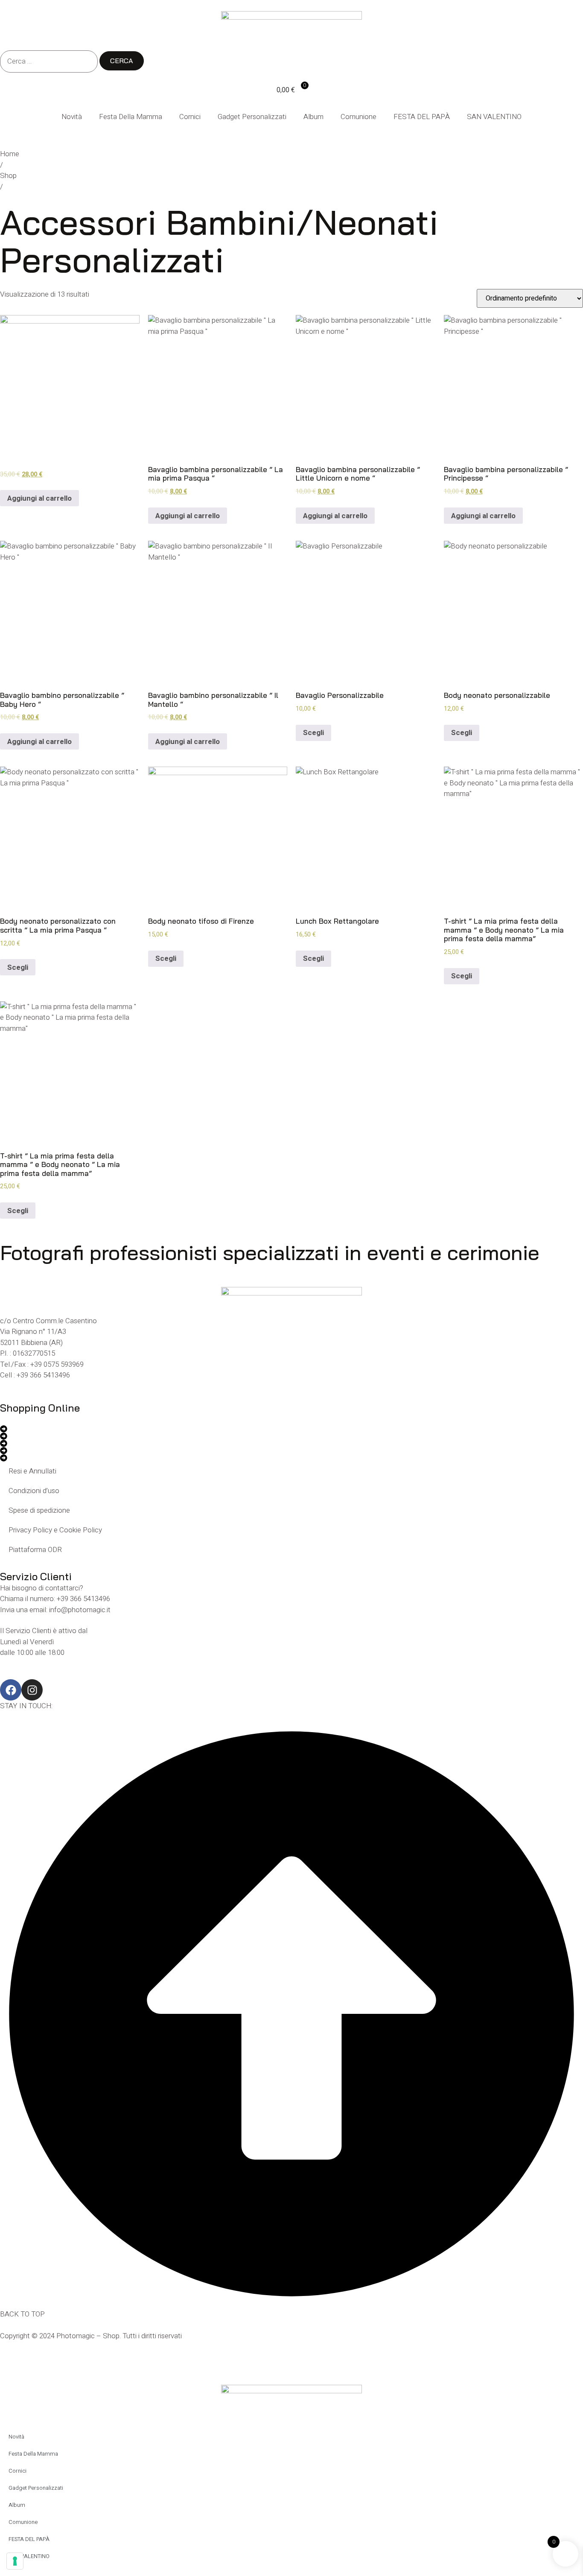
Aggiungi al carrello (39, 498)
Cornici (190, 117)
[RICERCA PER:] (49, 61)
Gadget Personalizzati (252, 117)
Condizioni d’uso (34, 1491)
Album (313, 117)
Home (10, 154)
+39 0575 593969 (57, 1364)
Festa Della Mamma (131, 117)
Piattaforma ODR (35, 1550)
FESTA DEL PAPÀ (422, 117)
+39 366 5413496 (43, 1375)
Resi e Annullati (32, 1471)
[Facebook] (11, 1690)
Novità (72, 117)
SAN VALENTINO (494, 117)
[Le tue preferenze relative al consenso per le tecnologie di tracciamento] (15, 2561)
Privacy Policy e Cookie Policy (55, 1530)
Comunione (359, 117)
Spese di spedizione (39, 1510)
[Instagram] (32, 1690)
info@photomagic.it (80, 1610)
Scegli (313, 733)
